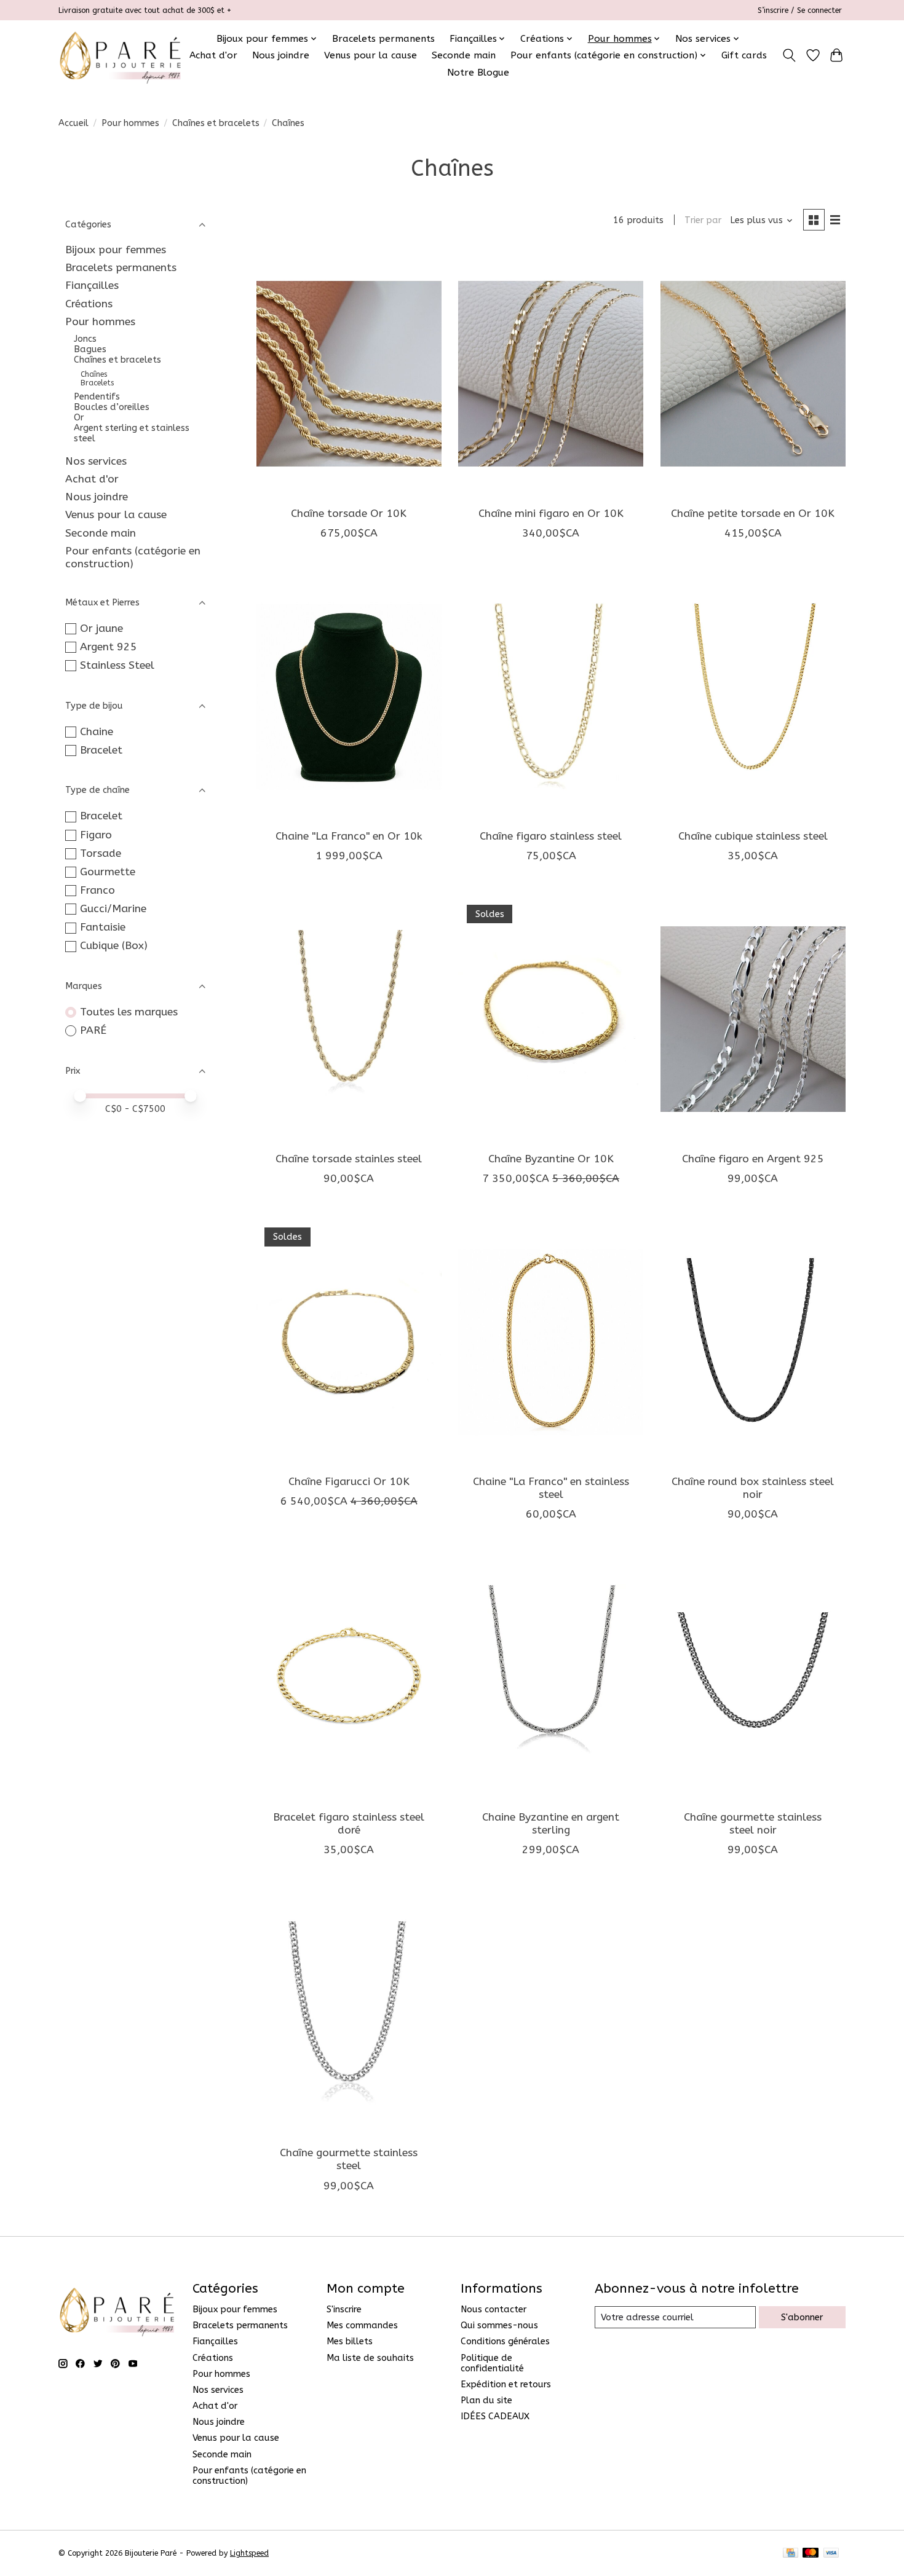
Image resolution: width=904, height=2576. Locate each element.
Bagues (90, 349)
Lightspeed (249, 2553)
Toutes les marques (129, 1012)
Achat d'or (213, 55)
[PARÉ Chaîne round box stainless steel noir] (753, 1342)
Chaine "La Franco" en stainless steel (551, 1488)
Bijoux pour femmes (116, 250)
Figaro (96, 835)
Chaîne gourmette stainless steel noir (753, 1824)
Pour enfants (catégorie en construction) (133, 557)
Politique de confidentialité (492, 2363)
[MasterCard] (811, 2554)
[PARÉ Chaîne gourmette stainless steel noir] (753, 1677)
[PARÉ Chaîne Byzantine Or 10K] (551, 1019)
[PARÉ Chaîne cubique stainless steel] (753, 696)
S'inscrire (344, 2310)
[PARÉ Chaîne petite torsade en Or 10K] (753, 374)
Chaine (97, 732)
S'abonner (802, 2318)
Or (79, 418)
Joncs (85, 339)
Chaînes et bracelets (216, 123)
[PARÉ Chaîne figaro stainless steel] (551, 696)
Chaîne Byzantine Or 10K (551, 1159)
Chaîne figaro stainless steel (551, 836)
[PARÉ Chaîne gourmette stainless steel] (349, 2013)
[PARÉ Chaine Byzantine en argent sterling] (551, 1677)
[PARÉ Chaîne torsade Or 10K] (349, 374)
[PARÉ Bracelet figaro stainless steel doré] (349, 1677)
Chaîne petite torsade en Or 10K (753, 514)
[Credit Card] (791, 2554)
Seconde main (464, 55)
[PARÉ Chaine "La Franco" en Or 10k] (349, 696)
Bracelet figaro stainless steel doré (349, 1824)
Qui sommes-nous (499, 2326)
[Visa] (831, 2554)
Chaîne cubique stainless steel (753, 836)
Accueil (73, 123)
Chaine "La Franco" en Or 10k (349, 836)
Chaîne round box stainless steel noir (753, 1488)
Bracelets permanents (383, 39)
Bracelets (97, 383)
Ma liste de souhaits (370, 2358)
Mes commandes (362, 2326)
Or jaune (101, 628)
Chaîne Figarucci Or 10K (349, 1482)
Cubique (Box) (114, 946)
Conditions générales (505, 2342)
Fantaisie (103, 927)
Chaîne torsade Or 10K (349, 514)
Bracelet (101, 750)
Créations (89, 304)
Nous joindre (281, 55)
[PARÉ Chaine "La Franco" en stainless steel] (551, 1342)
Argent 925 (109, 647)
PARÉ (93, 1030)
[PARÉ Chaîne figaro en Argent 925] (753, 1019)
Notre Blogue (478, 73)
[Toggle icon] (789, 55)
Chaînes (94, 374)
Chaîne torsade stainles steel (349, 1159)
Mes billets (350, 2342)
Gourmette (108, 872)
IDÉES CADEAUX (495, 2416)
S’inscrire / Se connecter (800, 10)
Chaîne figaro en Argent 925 (753, 1159)
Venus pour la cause (371, 55)
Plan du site (486, 2401)
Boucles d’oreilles (112, 407)
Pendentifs (97, 397)
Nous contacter (494, 2310)
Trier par (703, 220)
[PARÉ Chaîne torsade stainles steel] (349, 1019)
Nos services (96, 461)
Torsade (101, 853)
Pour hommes (130, 123)
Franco (97, 890)
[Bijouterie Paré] (120, 55)
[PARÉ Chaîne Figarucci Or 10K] (349, 1342)
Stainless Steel (117, 665)
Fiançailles (92, 286)
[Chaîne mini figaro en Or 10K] (551, 374)
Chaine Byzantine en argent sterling (551, 1824)
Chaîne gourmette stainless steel (349, 2159)
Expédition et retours (506, 2385)
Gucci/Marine (113, 909)
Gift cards (744, 55)
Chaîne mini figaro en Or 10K (551, 514)
